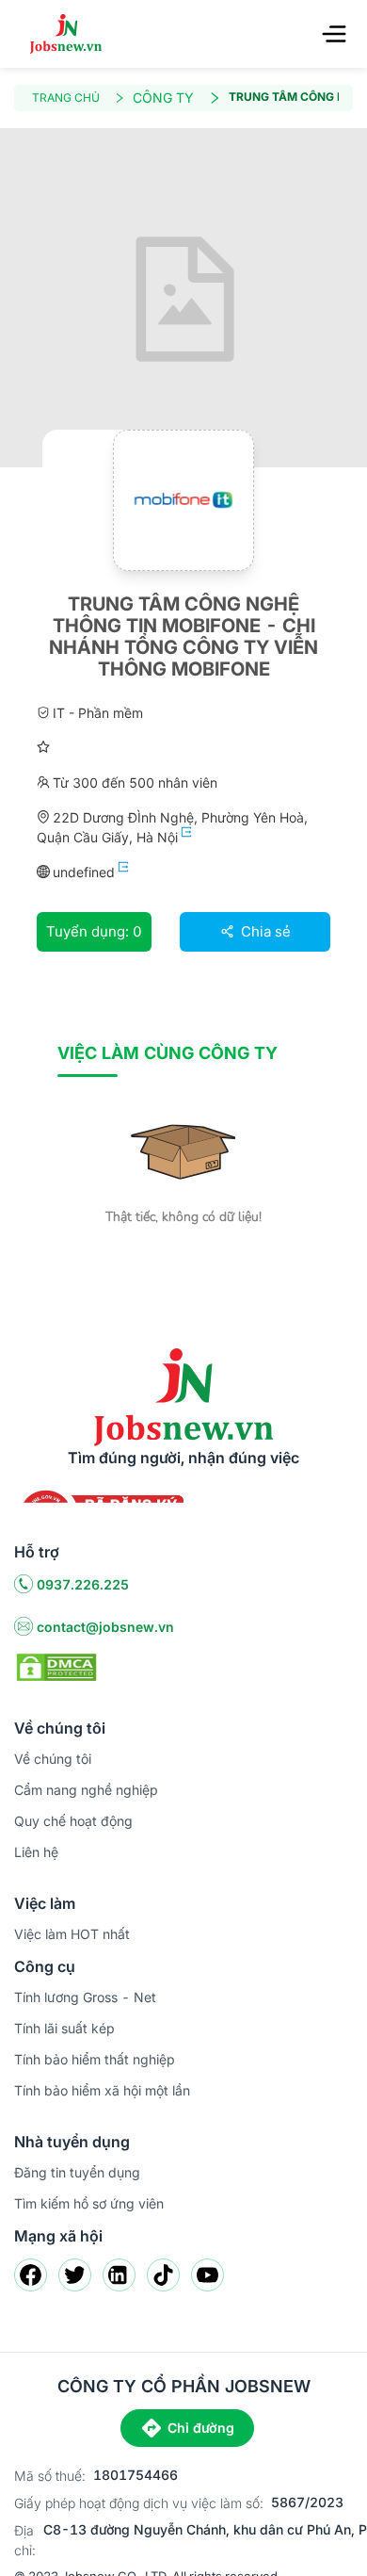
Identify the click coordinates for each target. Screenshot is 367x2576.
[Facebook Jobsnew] (31, 2275)
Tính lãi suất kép (64, 2028)
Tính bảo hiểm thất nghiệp (95, 2059)
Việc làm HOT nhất (72, 1934)
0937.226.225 (83, 1584)
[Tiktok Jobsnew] (163, 2275)
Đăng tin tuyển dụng (77, 2172)
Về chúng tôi (53, 1759)
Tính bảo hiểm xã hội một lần (102, 2090)
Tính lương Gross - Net (85, 1997)
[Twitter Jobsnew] (75, 2275)
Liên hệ (36, 1852)
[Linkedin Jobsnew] (119, 2275)
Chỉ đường (201, 2428)
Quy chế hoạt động (73, 1821)
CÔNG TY (163, 98)
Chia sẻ (264, 931)
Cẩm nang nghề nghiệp (86, 1790)
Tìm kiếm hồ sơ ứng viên (89, 2203)
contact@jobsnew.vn (105, 1627)
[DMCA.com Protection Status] (56, 1666)
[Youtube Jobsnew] (207, 2275)
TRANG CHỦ (66, 98)
